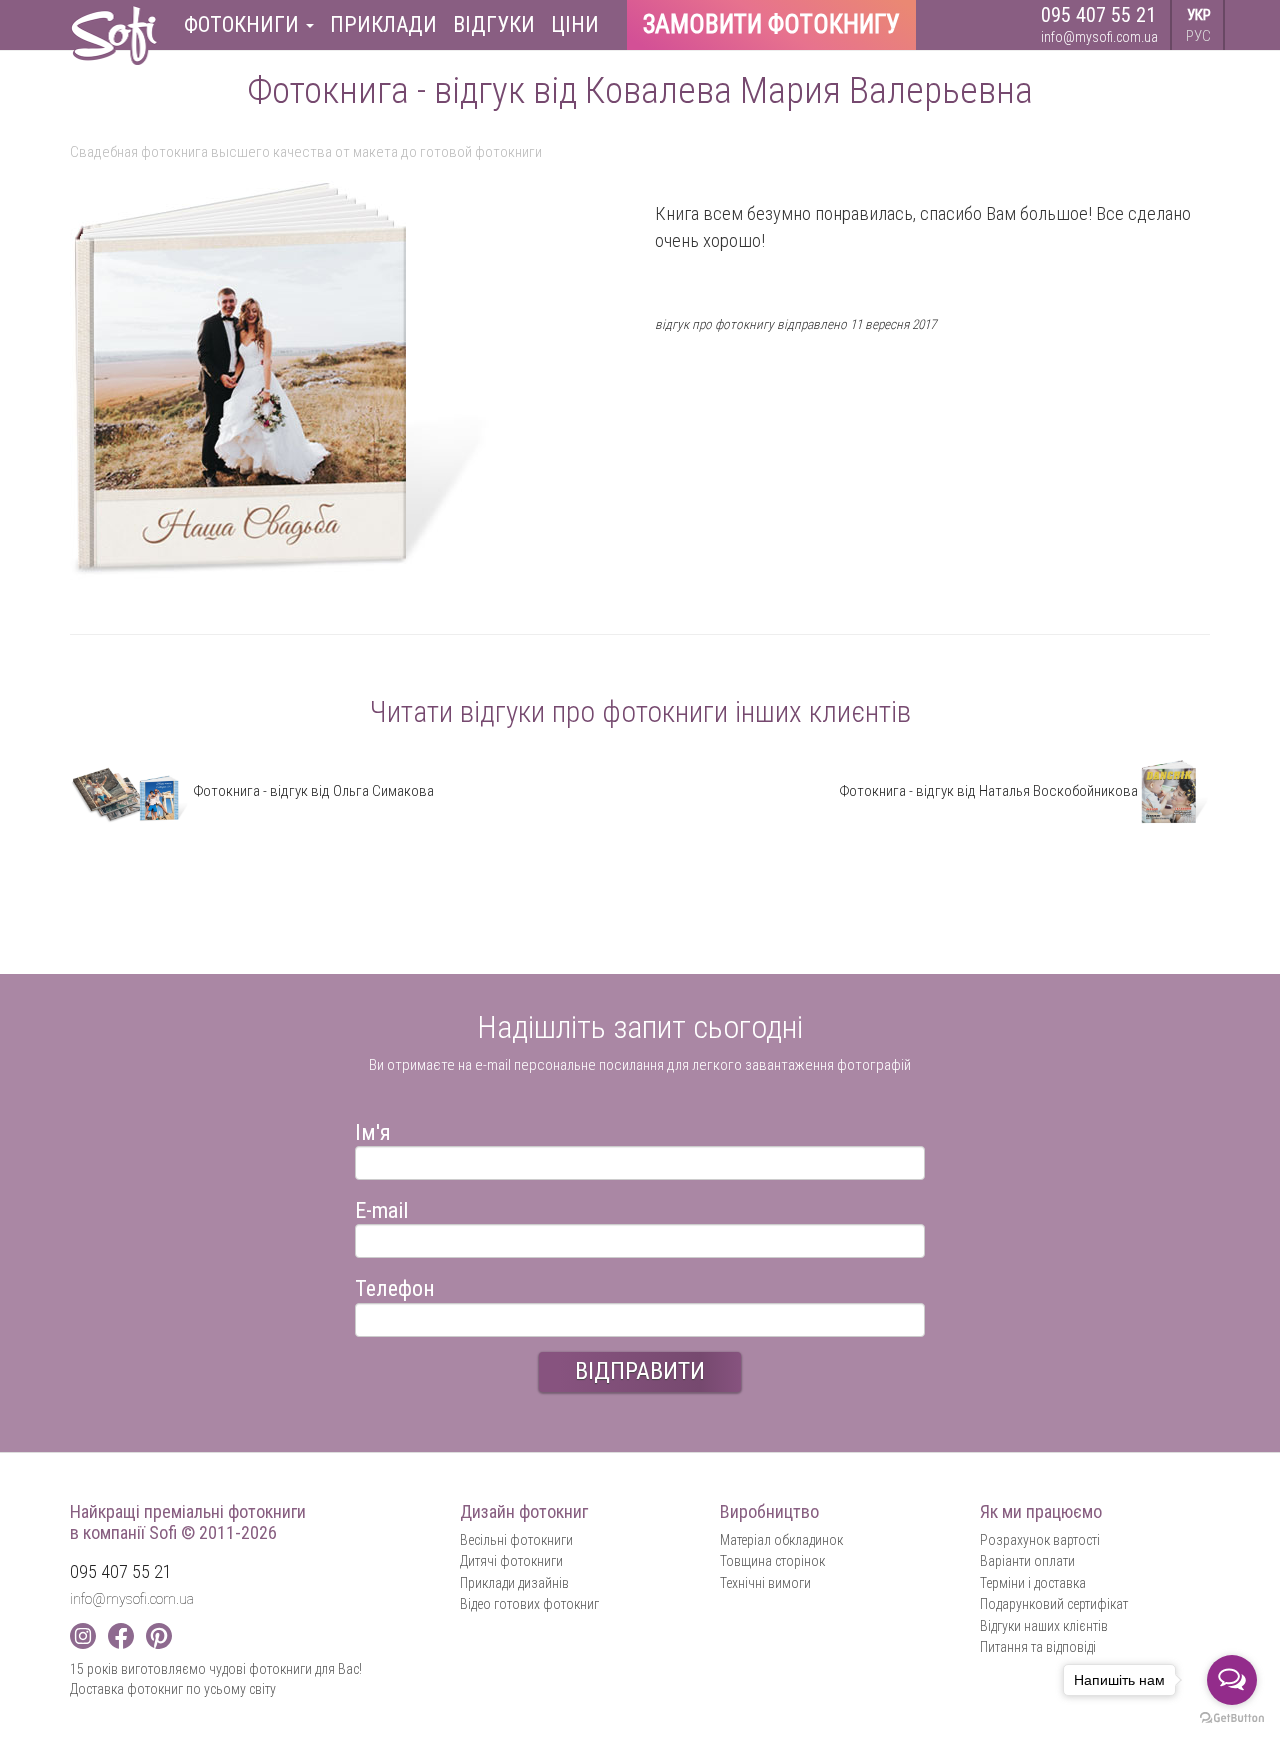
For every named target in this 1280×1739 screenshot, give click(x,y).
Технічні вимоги (765, 1583)
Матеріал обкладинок (781, 1540)
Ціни (575, 24)
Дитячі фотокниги (511, 1561)
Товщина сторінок (772, 1561)
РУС (1198, 36)
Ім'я (373, 1129)
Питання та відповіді (1038, 1647)
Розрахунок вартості (1040, 1540)
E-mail (381, 1207)
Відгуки (494, 24)
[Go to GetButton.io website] (1232, 1718)
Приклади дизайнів (514, 1583)
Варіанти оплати (1027, 1561)
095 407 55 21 (1098, 15)
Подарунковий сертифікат (1054, 1604)
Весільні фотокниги (516, 1540)
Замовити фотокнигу (771, 24)
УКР (1199, 15)
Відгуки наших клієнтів (1044, 1626)
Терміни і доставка (1033, 1583)
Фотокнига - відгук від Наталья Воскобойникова (990, 791)
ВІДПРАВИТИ (640, 1371)
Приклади (383, 24)
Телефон (395, 1285)
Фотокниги (244, 24)
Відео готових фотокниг (529, 1604)
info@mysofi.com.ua (1099, 37)
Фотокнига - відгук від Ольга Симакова (312, 791)
